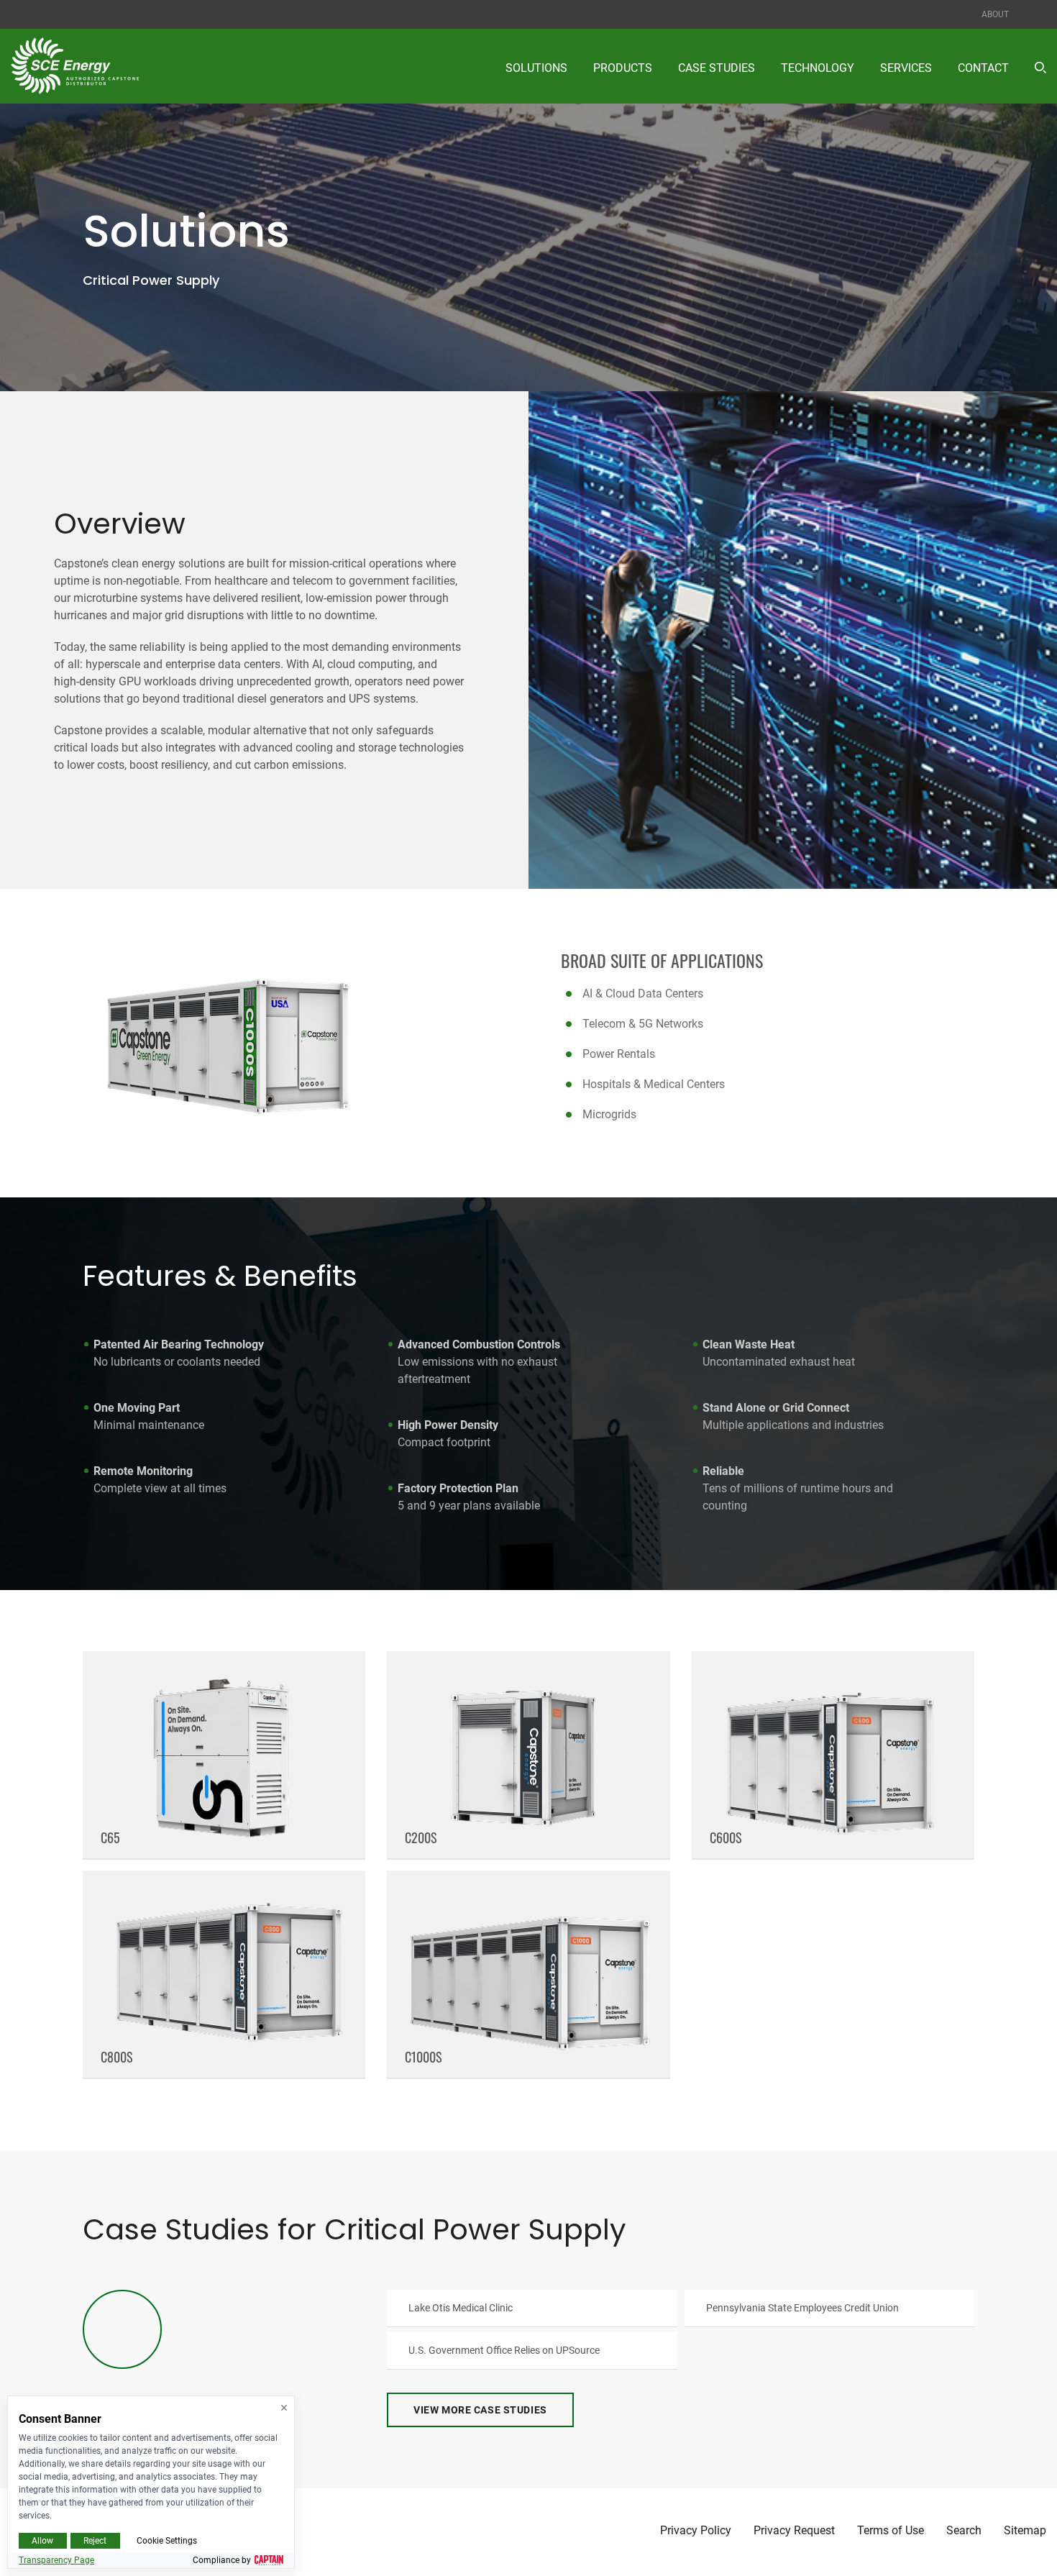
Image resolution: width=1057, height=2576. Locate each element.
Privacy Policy (696, 2531)
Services (906, 68)
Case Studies (717, 68)
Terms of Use (891, 2531)
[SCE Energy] (75, 66)
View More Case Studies (480, 2410)
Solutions (536, 68)
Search (964, 2531)
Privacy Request (794, 2531)
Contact (983, 68)
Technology (818, 68)
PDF (532, 2308)
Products (623, 68)
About (995, 14)
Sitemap (1025, 2531)
